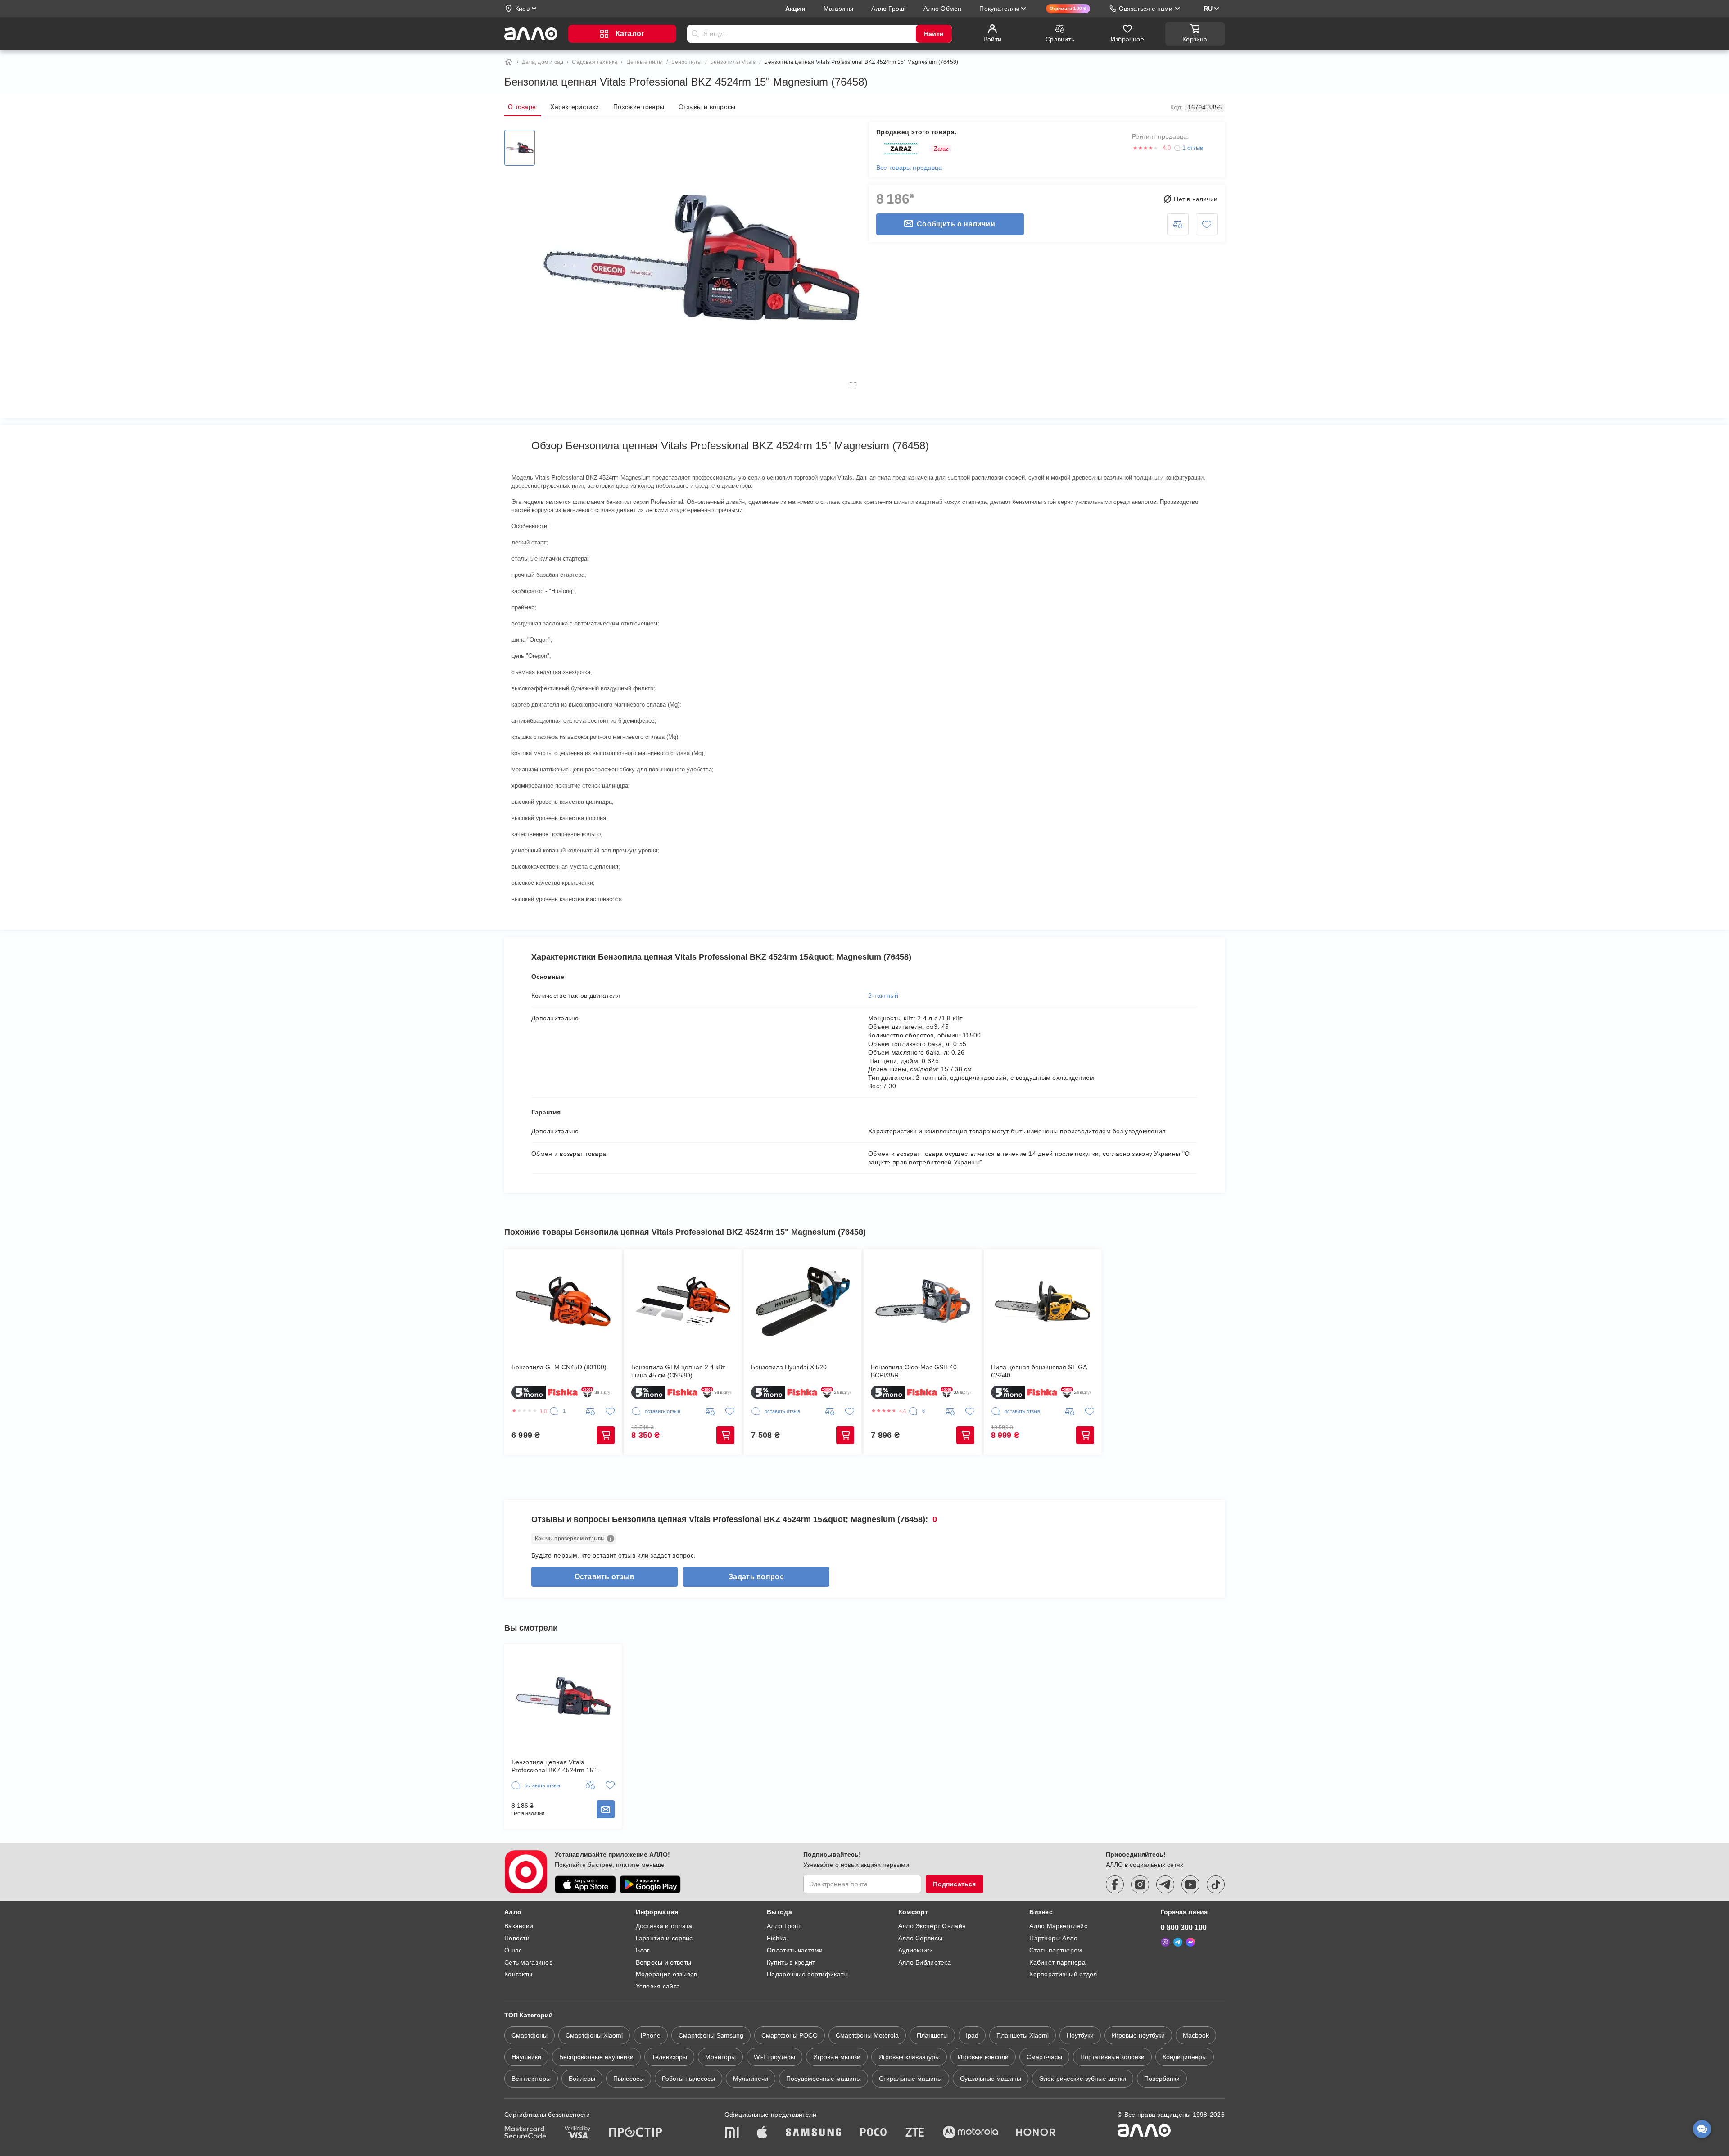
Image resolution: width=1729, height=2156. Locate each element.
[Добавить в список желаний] (1207, 224)
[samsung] (814, 2133)
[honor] (1036, 2133)
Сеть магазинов (528, 1962)
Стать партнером (1056, 1950)
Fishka (777, 1938)
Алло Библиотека (925, 1962)
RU (1208, 9)
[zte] (915, 2133)
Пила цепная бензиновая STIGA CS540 (1039, 1371)
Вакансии (519, 1926)
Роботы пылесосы (688, 2079)
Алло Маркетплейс (1058, 1926)
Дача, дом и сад (543, 62)
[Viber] (1165, 1942)
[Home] (509, 62)
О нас (513, 1950)
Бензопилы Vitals (733, 62)
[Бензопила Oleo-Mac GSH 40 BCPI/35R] (922, 1301)
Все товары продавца (909, 168)
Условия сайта (658, 1986)
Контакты (518, 1974)
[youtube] (1190, 1884)
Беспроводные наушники (596, 2057)
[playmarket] (650, 1884)
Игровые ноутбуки (1138, 2035)
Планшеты (932, 2035)
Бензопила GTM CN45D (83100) (559, 1367)
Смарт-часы (1044, 2057)
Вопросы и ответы (663, 1962)
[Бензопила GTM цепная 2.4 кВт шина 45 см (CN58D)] (683, 1301)
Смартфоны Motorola (867, 2035)
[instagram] (1140, 1884)
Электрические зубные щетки (1083, 2079)
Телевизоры (669, 2057)
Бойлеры (582, 2079)
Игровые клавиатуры (909, 2057)
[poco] (874, 2133)
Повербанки (1162, 2079)
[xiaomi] (732, 2133)
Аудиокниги (916, 1950)
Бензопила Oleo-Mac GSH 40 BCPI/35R (914, 1371)
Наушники (526, 2057)
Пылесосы (629, 2079)
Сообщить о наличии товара (606, 1809)
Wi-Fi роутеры (774, 2057)
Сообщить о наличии (956, 224)
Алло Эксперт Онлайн (932, 1926)
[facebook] (1115, 1884)
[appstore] (585, 1884)
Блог (643, 1950)
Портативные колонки (1112, 2057)
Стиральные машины (910, 2079)
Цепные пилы (645, 62)
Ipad (972, 2035)
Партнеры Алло (1053, 1938)
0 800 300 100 (1184, 1927)
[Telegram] (1178, 1942)
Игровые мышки (837, 2057)
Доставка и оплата (664, 1926)
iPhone (651, 2035)
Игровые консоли (983, 2057)
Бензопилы (686, 62)
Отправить (695, 34)
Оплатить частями (795, 1950)
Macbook (1196, 2035)
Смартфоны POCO (790, 2035)
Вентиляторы (531, 2079)
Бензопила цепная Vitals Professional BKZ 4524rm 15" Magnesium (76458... (554, 1766)
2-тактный (883, 996)
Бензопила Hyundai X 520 (789, 1367)
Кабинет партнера (1057, 1962)
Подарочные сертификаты (807, 1974)
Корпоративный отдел (1063, 1974)
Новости (517, 1938)
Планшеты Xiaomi (1023, 2035)
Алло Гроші (784, 1926)
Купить (606, 1435)
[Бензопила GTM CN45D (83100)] (563, 1301)
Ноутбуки (1080, 2035)
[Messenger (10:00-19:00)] (1190, 1942)
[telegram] (1165, 1884)
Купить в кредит (791, 1962)
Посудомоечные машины (824, 2079)
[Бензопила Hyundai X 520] (803, 1301)
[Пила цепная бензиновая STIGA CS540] (1043, 1301)
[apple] (762, 2133)
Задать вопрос (756, 1577)
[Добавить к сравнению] (1178, 224)
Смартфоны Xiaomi (594, 2035)
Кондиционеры (1185, 2057)
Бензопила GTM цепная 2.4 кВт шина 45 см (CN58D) (678, 1371)
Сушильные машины (991, 2079)
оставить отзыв (605, 1577)
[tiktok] (1216, 1884)
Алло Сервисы (920, 1938)
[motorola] (970, 2133)
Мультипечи (751, 2079)
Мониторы (720, 2057)
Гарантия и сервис (664, 1938)
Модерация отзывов (667, 1974)
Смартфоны (530, 2035)
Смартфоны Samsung (711, 2035)
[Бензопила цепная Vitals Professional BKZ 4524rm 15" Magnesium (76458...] (563, 1696)
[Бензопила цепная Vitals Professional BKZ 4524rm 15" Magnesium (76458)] (520, 148)
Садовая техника (595, 62)
